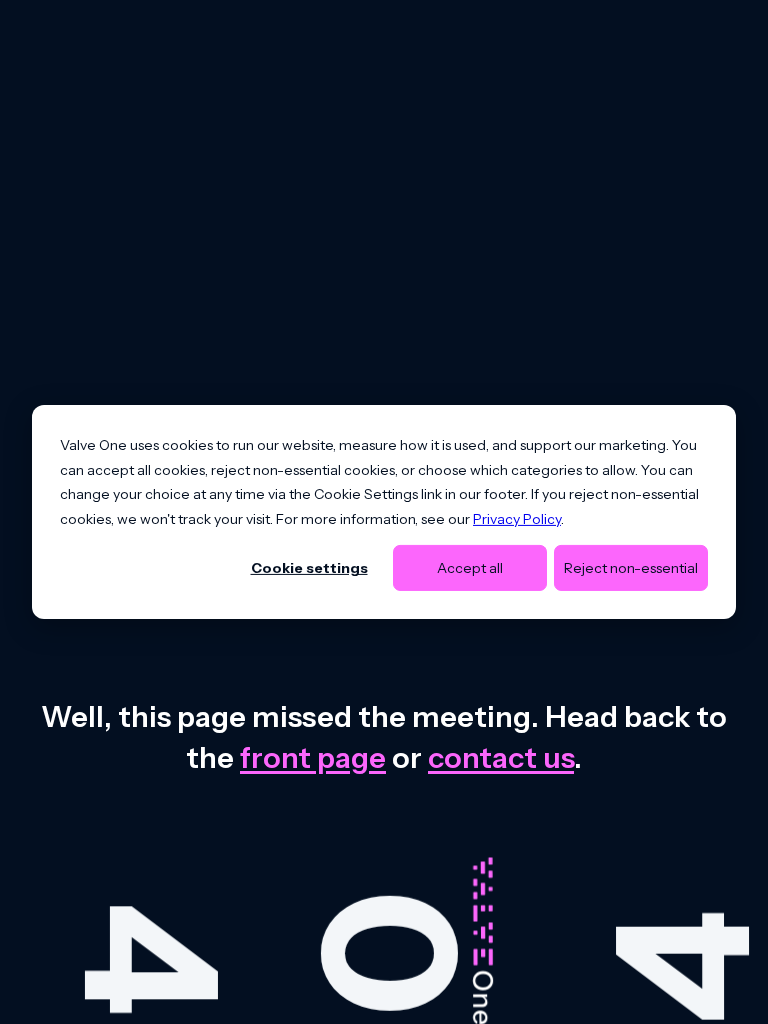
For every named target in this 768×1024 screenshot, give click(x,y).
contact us (501, 757)
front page (313, 757)
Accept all (470, 568)
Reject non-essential (631, 568)
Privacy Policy (517, 518)
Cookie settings (309, 568)
